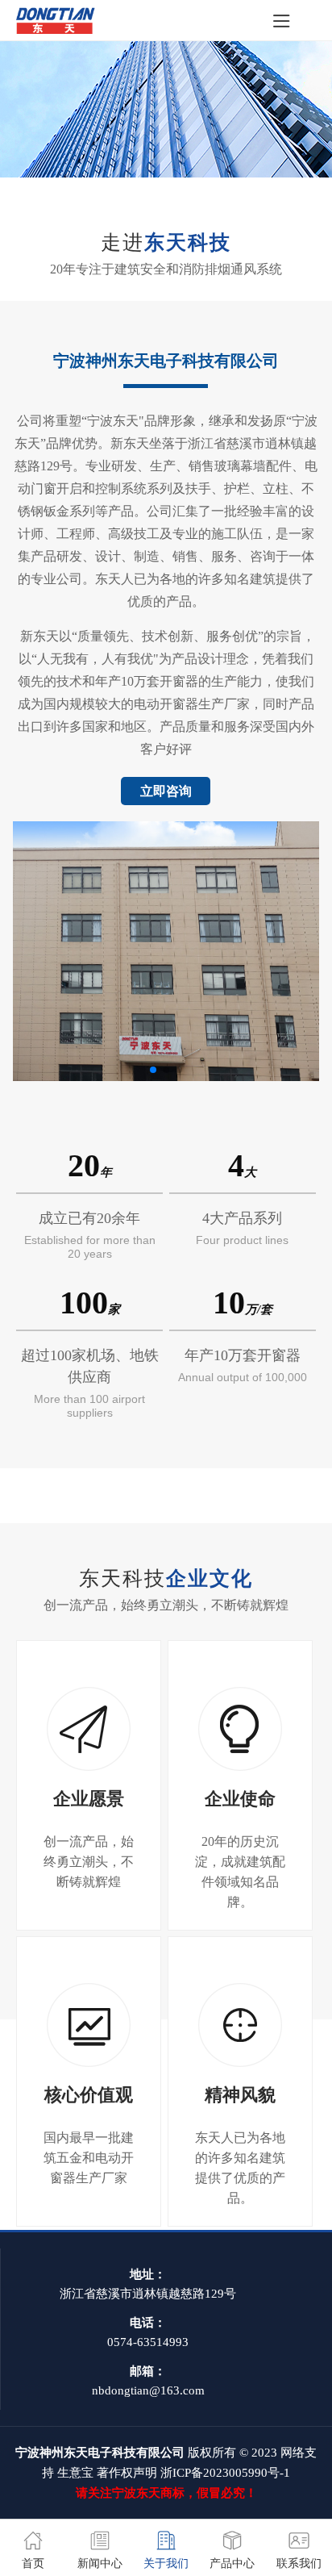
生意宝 (75, 2473)
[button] (153, 1070)
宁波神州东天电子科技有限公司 (166, 361)
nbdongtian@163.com (148, 2390)
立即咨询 (166, 791)
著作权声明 (127, 2473)
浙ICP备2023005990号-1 (225, 2473)
